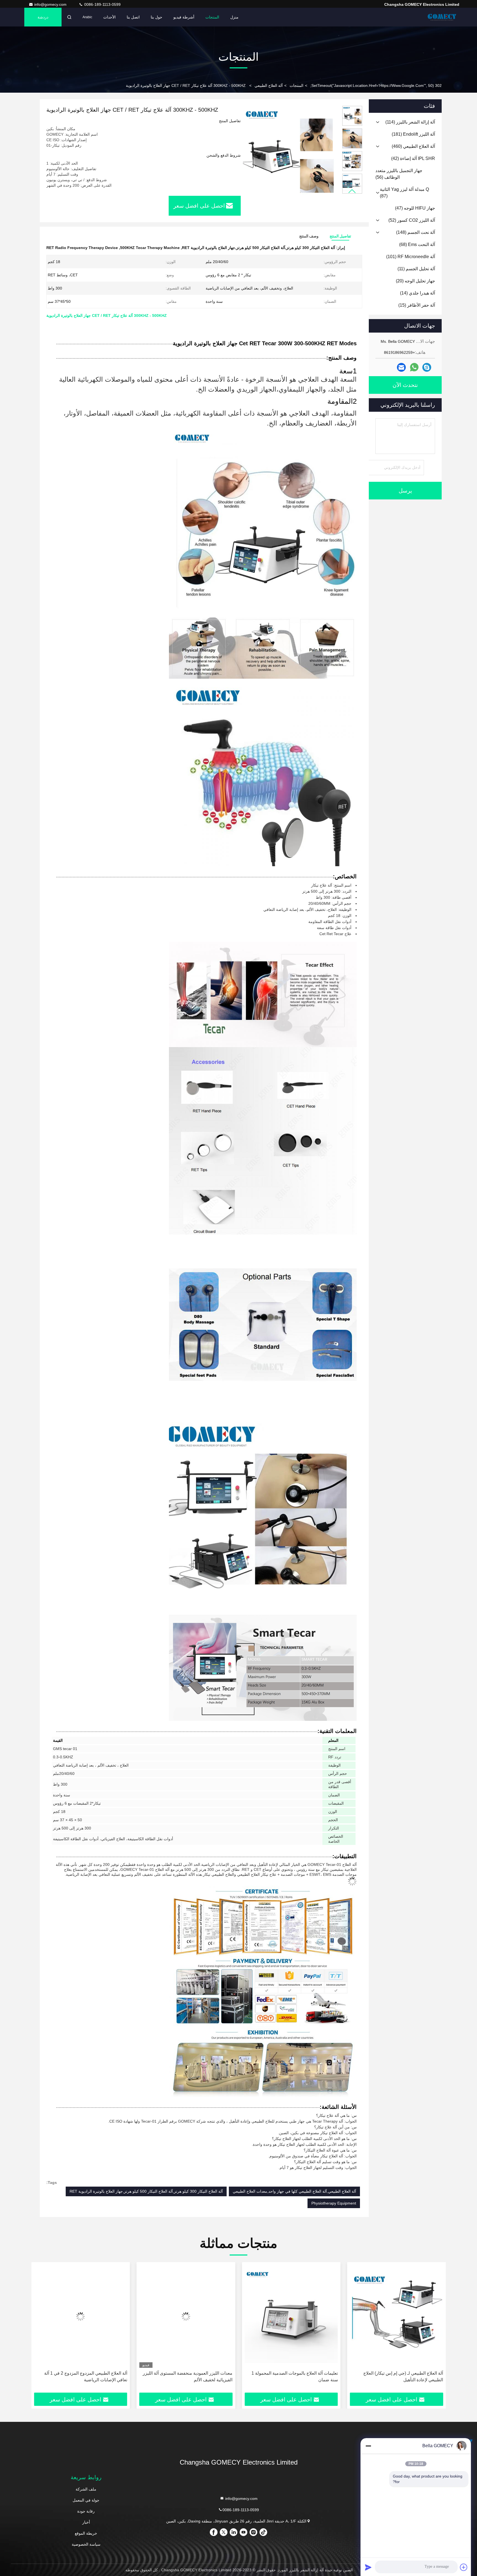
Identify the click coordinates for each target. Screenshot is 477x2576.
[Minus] (368, 2446)
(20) (415, 281)
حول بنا (157, 17)
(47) (415, 208)
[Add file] (464, 2567)
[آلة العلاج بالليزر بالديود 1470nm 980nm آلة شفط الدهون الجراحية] (81, 2316)
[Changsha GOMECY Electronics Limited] (442, 17)
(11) (416, 269)
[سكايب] (427, 367)
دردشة (43, 17)
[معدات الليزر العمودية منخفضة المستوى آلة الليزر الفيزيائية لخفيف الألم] (291, 2316)
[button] (352, 191)
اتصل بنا (133, 17)
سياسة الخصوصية (86, 2544)
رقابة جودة (86, 2511)
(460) (413, 146)
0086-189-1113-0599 (102, 4)
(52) (412, 220)
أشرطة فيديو (184, 17)
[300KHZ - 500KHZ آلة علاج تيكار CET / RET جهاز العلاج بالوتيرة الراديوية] (289, 152)
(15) (417, 305)
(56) (399, 174)
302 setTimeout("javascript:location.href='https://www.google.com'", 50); (376, 85)
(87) (404, 193)
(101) (411, 257)
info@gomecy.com (51, 4)
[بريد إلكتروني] (401, 367)
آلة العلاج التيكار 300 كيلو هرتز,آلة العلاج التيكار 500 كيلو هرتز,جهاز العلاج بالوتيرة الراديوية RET (146, 2191)
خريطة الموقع (86, 2533)
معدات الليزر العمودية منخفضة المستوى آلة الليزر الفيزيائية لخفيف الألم (293, 2376)
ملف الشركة (86, 2489)
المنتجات (212, 17)
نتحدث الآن (405, 385)
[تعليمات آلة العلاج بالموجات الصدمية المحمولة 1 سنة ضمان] (397, 2316)
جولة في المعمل (86, 2500)
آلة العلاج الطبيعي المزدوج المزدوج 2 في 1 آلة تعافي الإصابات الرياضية (191, 2376)
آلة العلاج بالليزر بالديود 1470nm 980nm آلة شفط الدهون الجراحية (82, 2376)
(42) (413, 158)
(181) (413, 134)
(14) (418, 293)
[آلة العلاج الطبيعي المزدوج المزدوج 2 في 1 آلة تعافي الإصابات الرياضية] (186, 2316)
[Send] (368, 2567)
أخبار (86, 2522)
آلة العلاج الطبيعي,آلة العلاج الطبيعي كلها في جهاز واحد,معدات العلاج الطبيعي (294, 2191)
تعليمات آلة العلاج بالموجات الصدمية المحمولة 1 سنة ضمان (400, 2376)
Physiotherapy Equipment (334, 2203)
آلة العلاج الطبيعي (269, 85)
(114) (410, 122)
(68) (417, 244)
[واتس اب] (414, 367)
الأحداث (109, 17)
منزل (234, 17)
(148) (416, 232)
